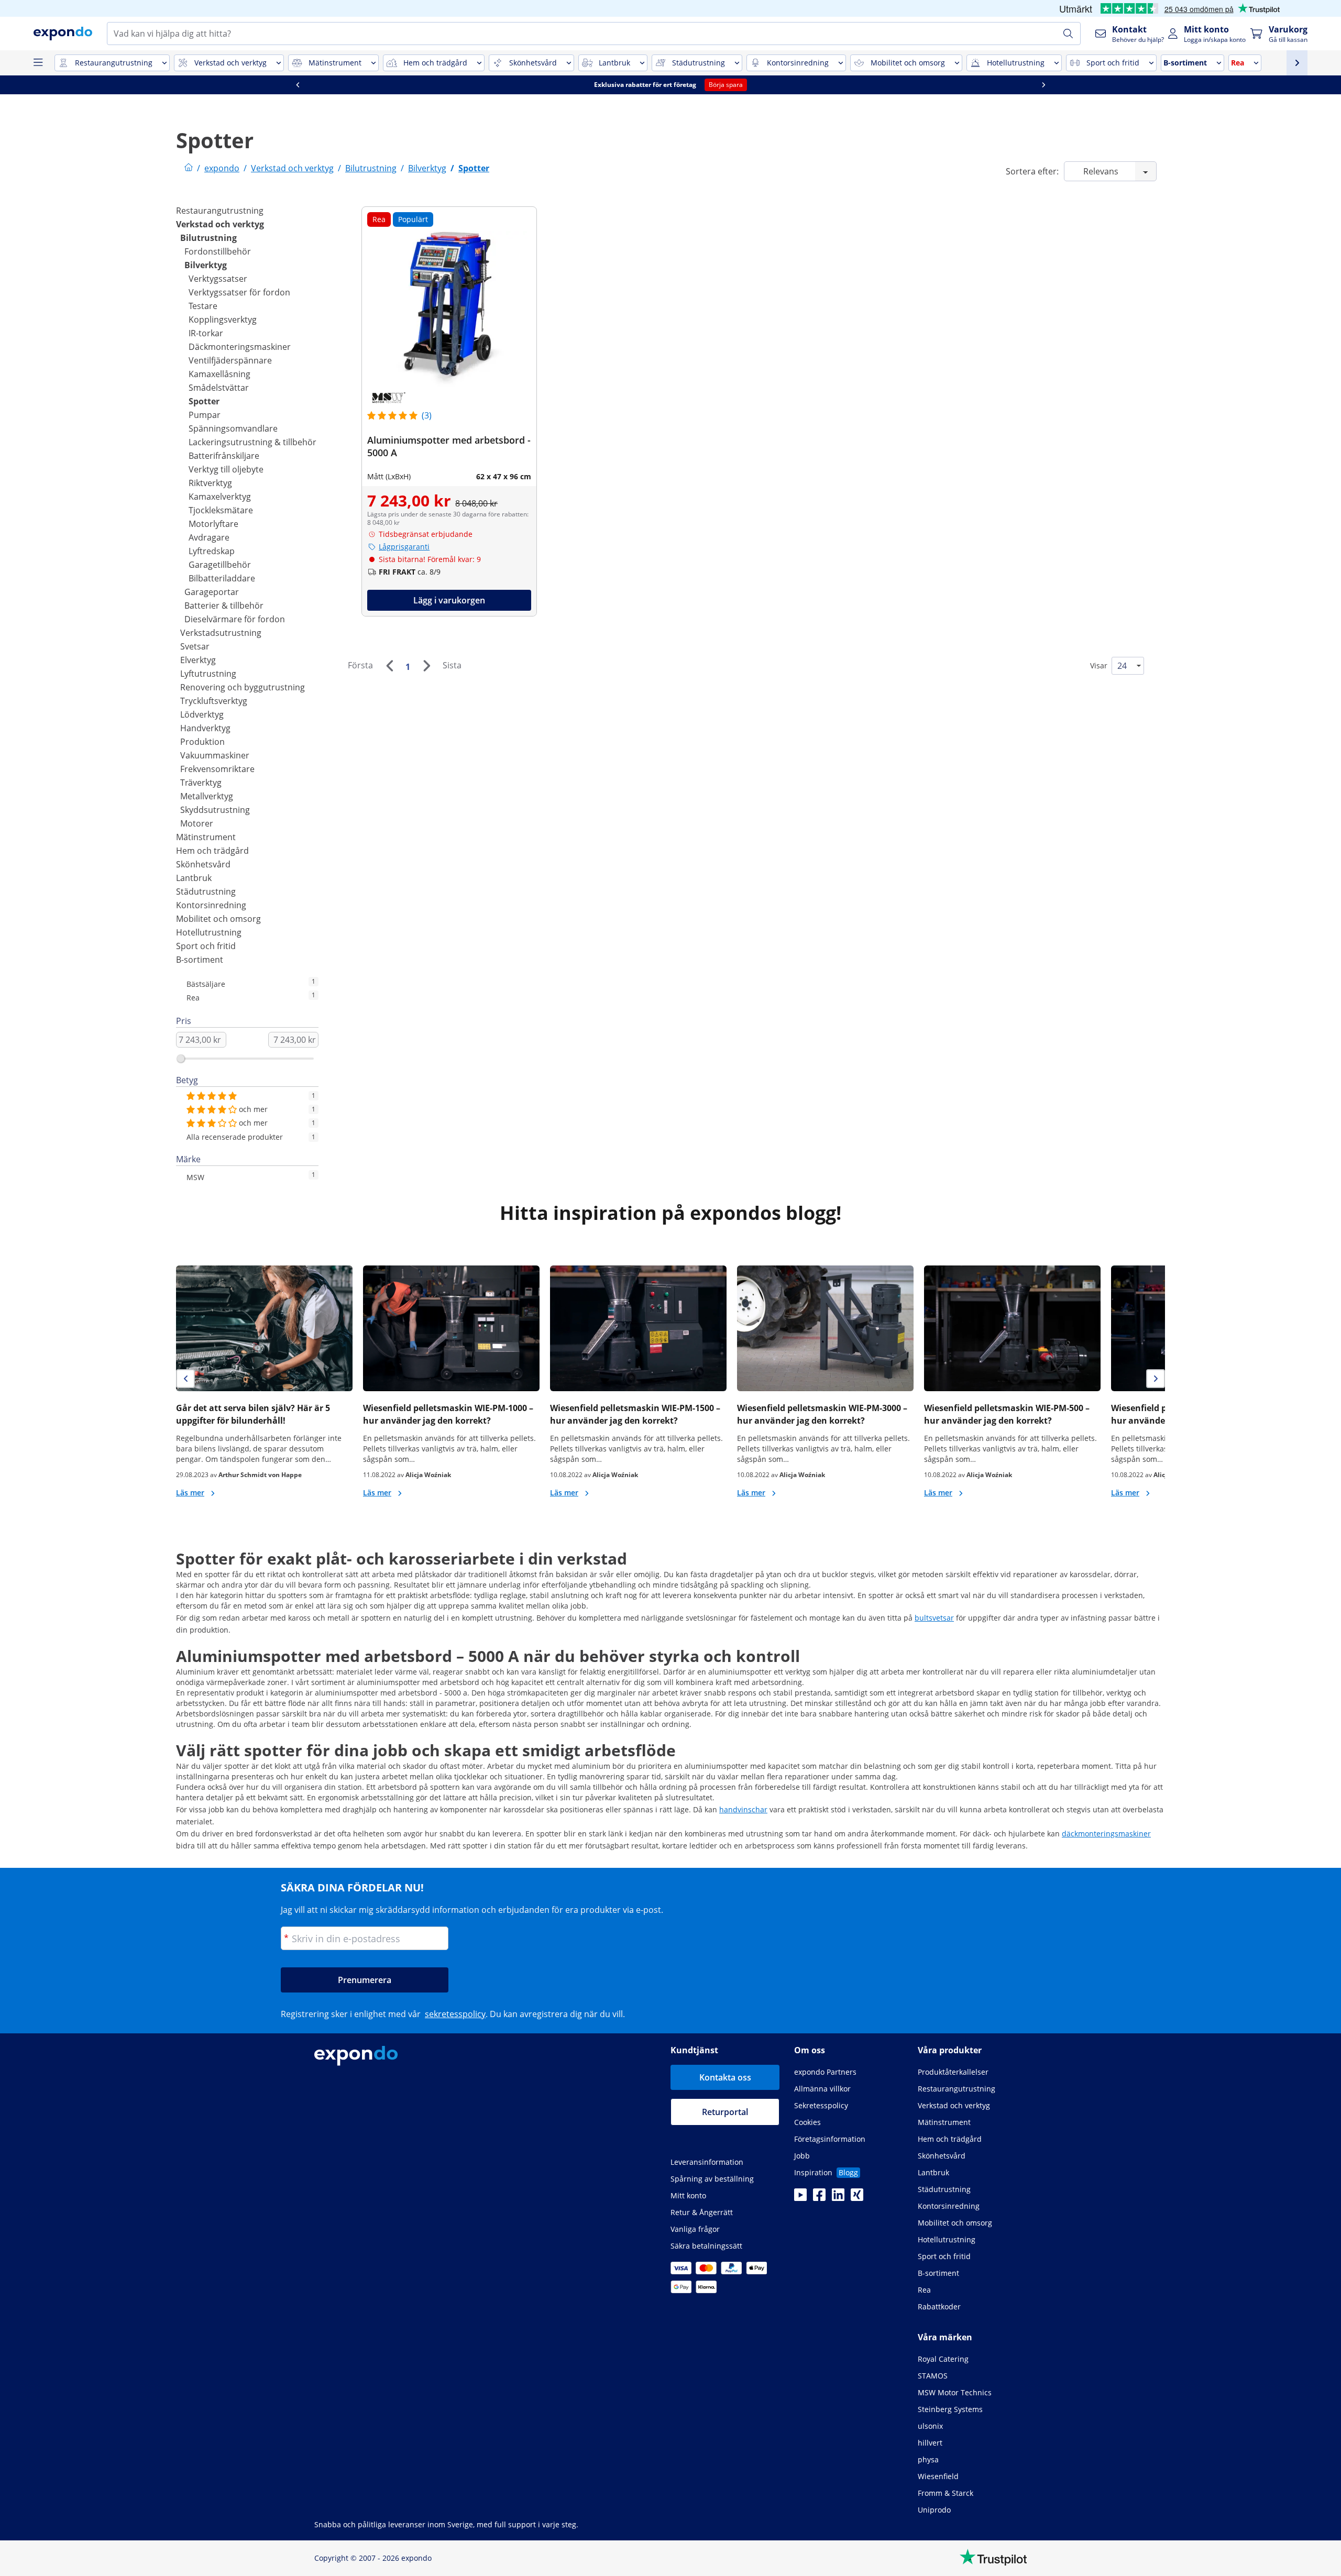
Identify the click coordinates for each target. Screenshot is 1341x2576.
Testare (203, 306)
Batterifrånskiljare (224, 456)
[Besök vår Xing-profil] (857, 2198)
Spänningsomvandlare (233, 428)
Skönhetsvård (203, 864)
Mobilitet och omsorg (218, 919)
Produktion (202, 742)
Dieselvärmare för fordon (235, 619)
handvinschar (743, 1809)
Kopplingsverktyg (223, 320)
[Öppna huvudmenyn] (38, 63)
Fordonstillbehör (218, 251)
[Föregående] (389, 666)
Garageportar (212, 592)
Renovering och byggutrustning (243, 687)
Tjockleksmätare (221, 510)
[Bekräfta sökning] (1068, 34)
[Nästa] (426, 666)
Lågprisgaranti (404, 547)
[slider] (181, 1059)
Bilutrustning (208, 238)
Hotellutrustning (209, 932)
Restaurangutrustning (220, 211)
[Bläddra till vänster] (1146, 85)
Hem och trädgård (212, 851)
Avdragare (209, 537)
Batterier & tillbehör (224, 606)
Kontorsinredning (211, 905)
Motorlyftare (213, 524)
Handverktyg (205, 728)
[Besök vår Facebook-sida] (819, 2198)
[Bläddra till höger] (551, 85)
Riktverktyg (210, 483)
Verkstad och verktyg (220, 224)
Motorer (197, 823)
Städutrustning (206, 891)
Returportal (725, 2112)
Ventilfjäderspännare (230, 360)
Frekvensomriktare (217, 769)
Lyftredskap (212, 551)
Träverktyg (201, 783)
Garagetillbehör (220, 565)
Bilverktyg (206, 265)
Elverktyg (198, 660)
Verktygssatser (218, 279)
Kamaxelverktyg (220, 497)
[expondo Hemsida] (189, 168)
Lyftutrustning (208, 674)
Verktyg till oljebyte (226, 469)
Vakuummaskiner (215, 755)
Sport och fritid (206, 946)
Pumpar (205, 415)
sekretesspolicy (455, 2014)
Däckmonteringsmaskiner (240, 347)
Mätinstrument (206, 837)
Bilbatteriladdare (222, 578)
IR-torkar (206, 333)
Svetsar (195, 646)
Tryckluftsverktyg (214, 701)
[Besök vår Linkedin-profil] (838, 2198)
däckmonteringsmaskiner (1106, 1834)
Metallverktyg (207, 796)
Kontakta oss (725, 2077)
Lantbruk (194, 878)
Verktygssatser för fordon (239, 292)
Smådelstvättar (219, 388)
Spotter (204, 401)
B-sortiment (200, 960)
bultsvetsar (934, 1618)
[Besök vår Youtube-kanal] (800, 2198)
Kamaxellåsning (219, 374)
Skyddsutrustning (215, 810)
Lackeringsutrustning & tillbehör (252, 442)
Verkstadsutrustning (221, 633)
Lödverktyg (202, 714)
